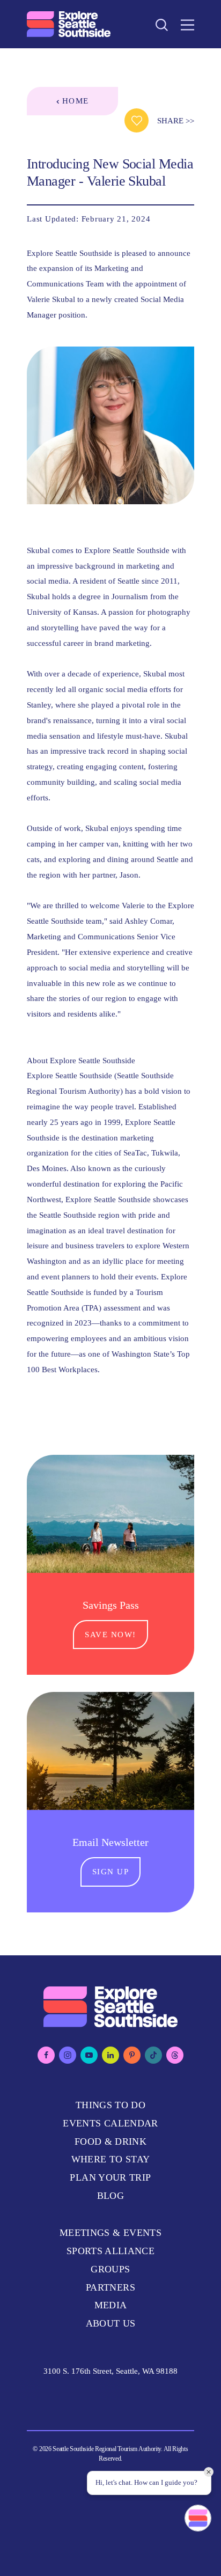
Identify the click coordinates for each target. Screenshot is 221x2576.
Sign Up (111, 1871)
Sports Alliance (110, 2251)
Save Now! (110, 1634)
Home (76, 101)
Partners (110, 2287)
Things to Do (110, 2105)
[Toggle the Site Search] (162, 24)
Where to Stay (111, 2159)
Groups (110, 2269)
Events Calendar (110, 2123)
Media (111, 2305)
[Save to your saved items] (137, 120)
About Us (111, 2323)
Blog (110, 2196)
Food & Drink (110, 2141)
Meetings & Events (110, 2233)
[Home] (69, 24)
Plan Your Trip (110, 2177)
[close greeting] (209, 2472)
